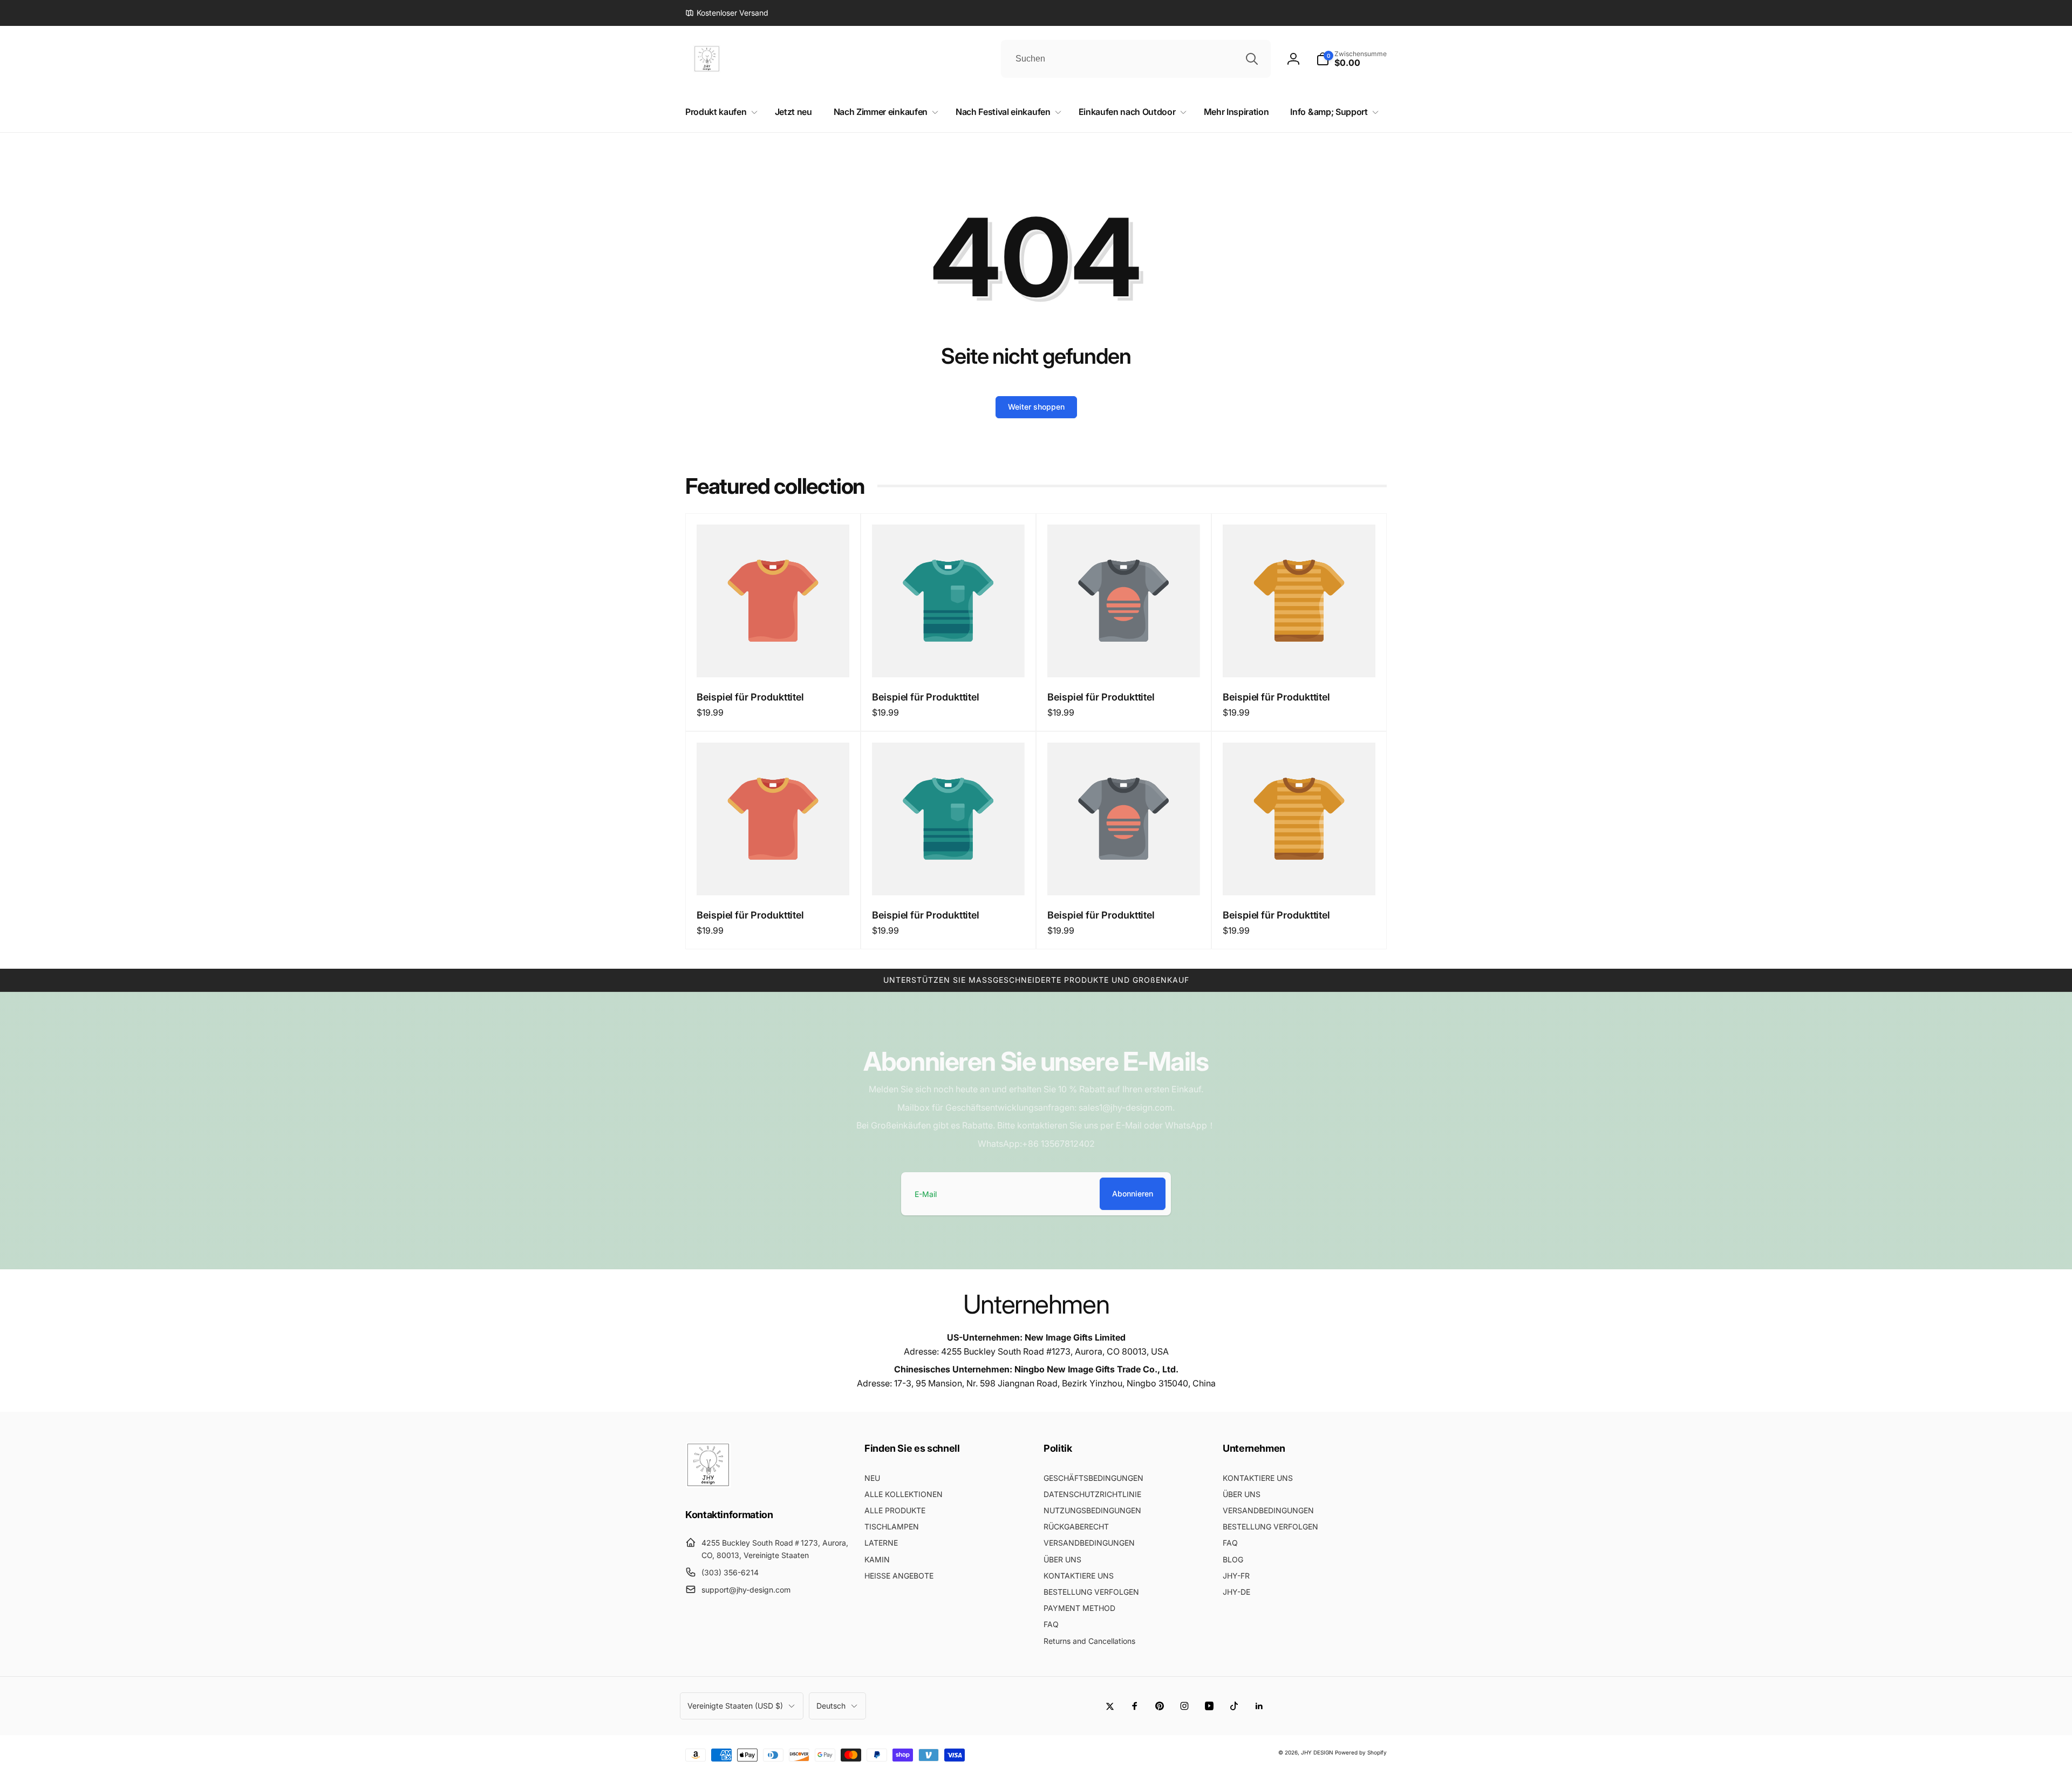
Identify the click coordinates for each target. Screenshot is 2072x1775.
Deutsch (831, 1706)
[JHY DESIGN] (708, 1485)
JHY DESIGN (1317, 1752)
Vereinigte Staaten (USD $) (735, 1706)
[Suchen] (1252, 59)
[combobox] (1136, 59)
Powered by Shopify (1361, 1752)
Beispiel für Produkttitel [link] (750, 697)
